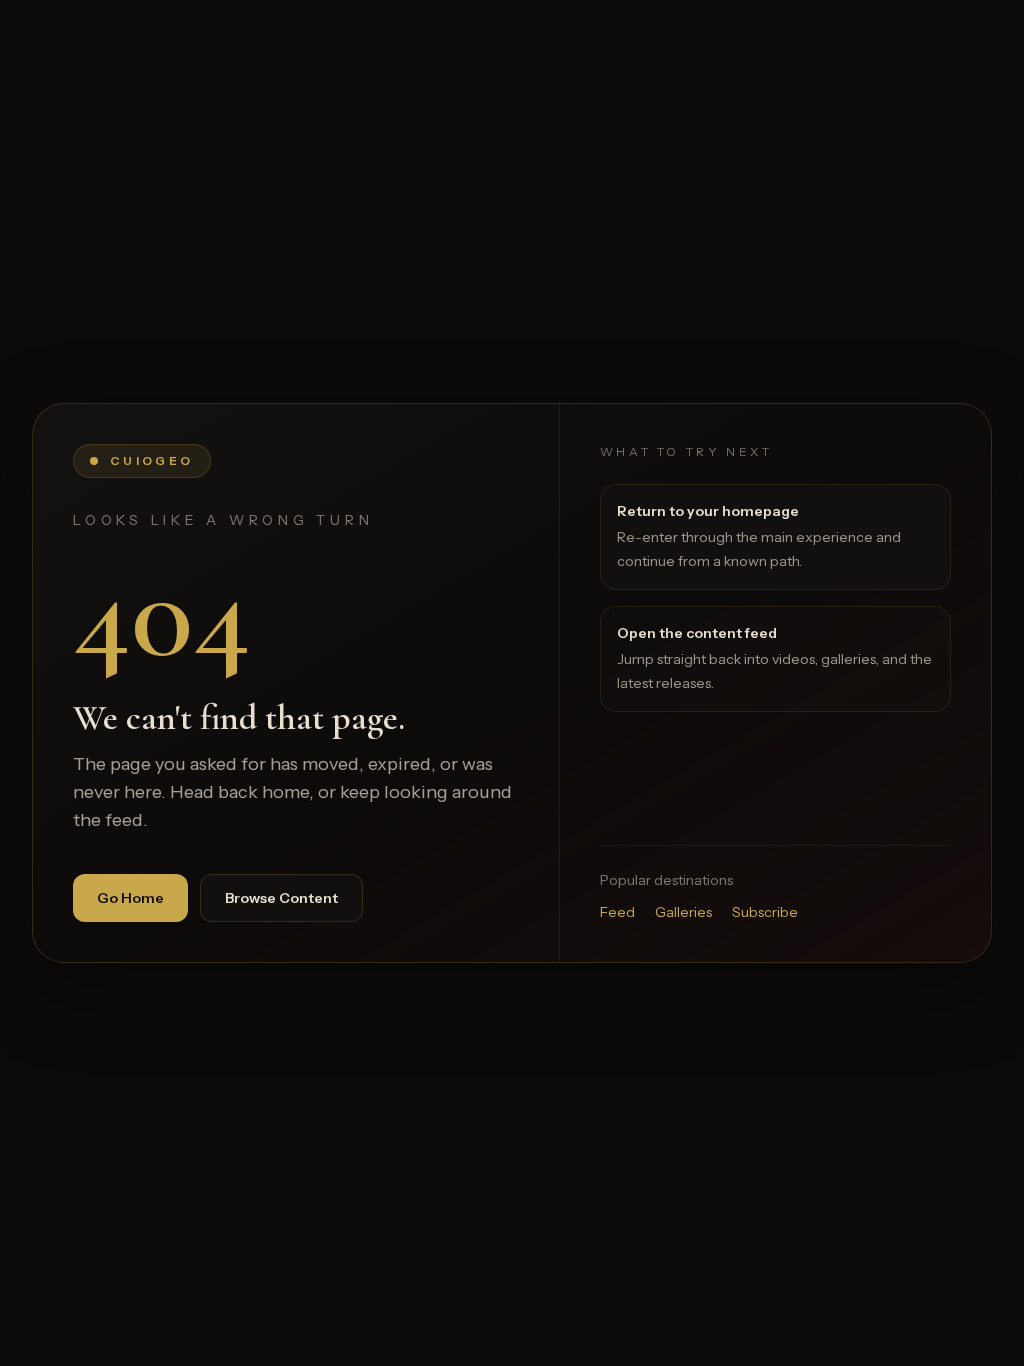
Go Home (130, 898)
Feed (617, 912)
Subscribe (765, 912)
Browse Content (281, 898)
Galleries (683, 912)
